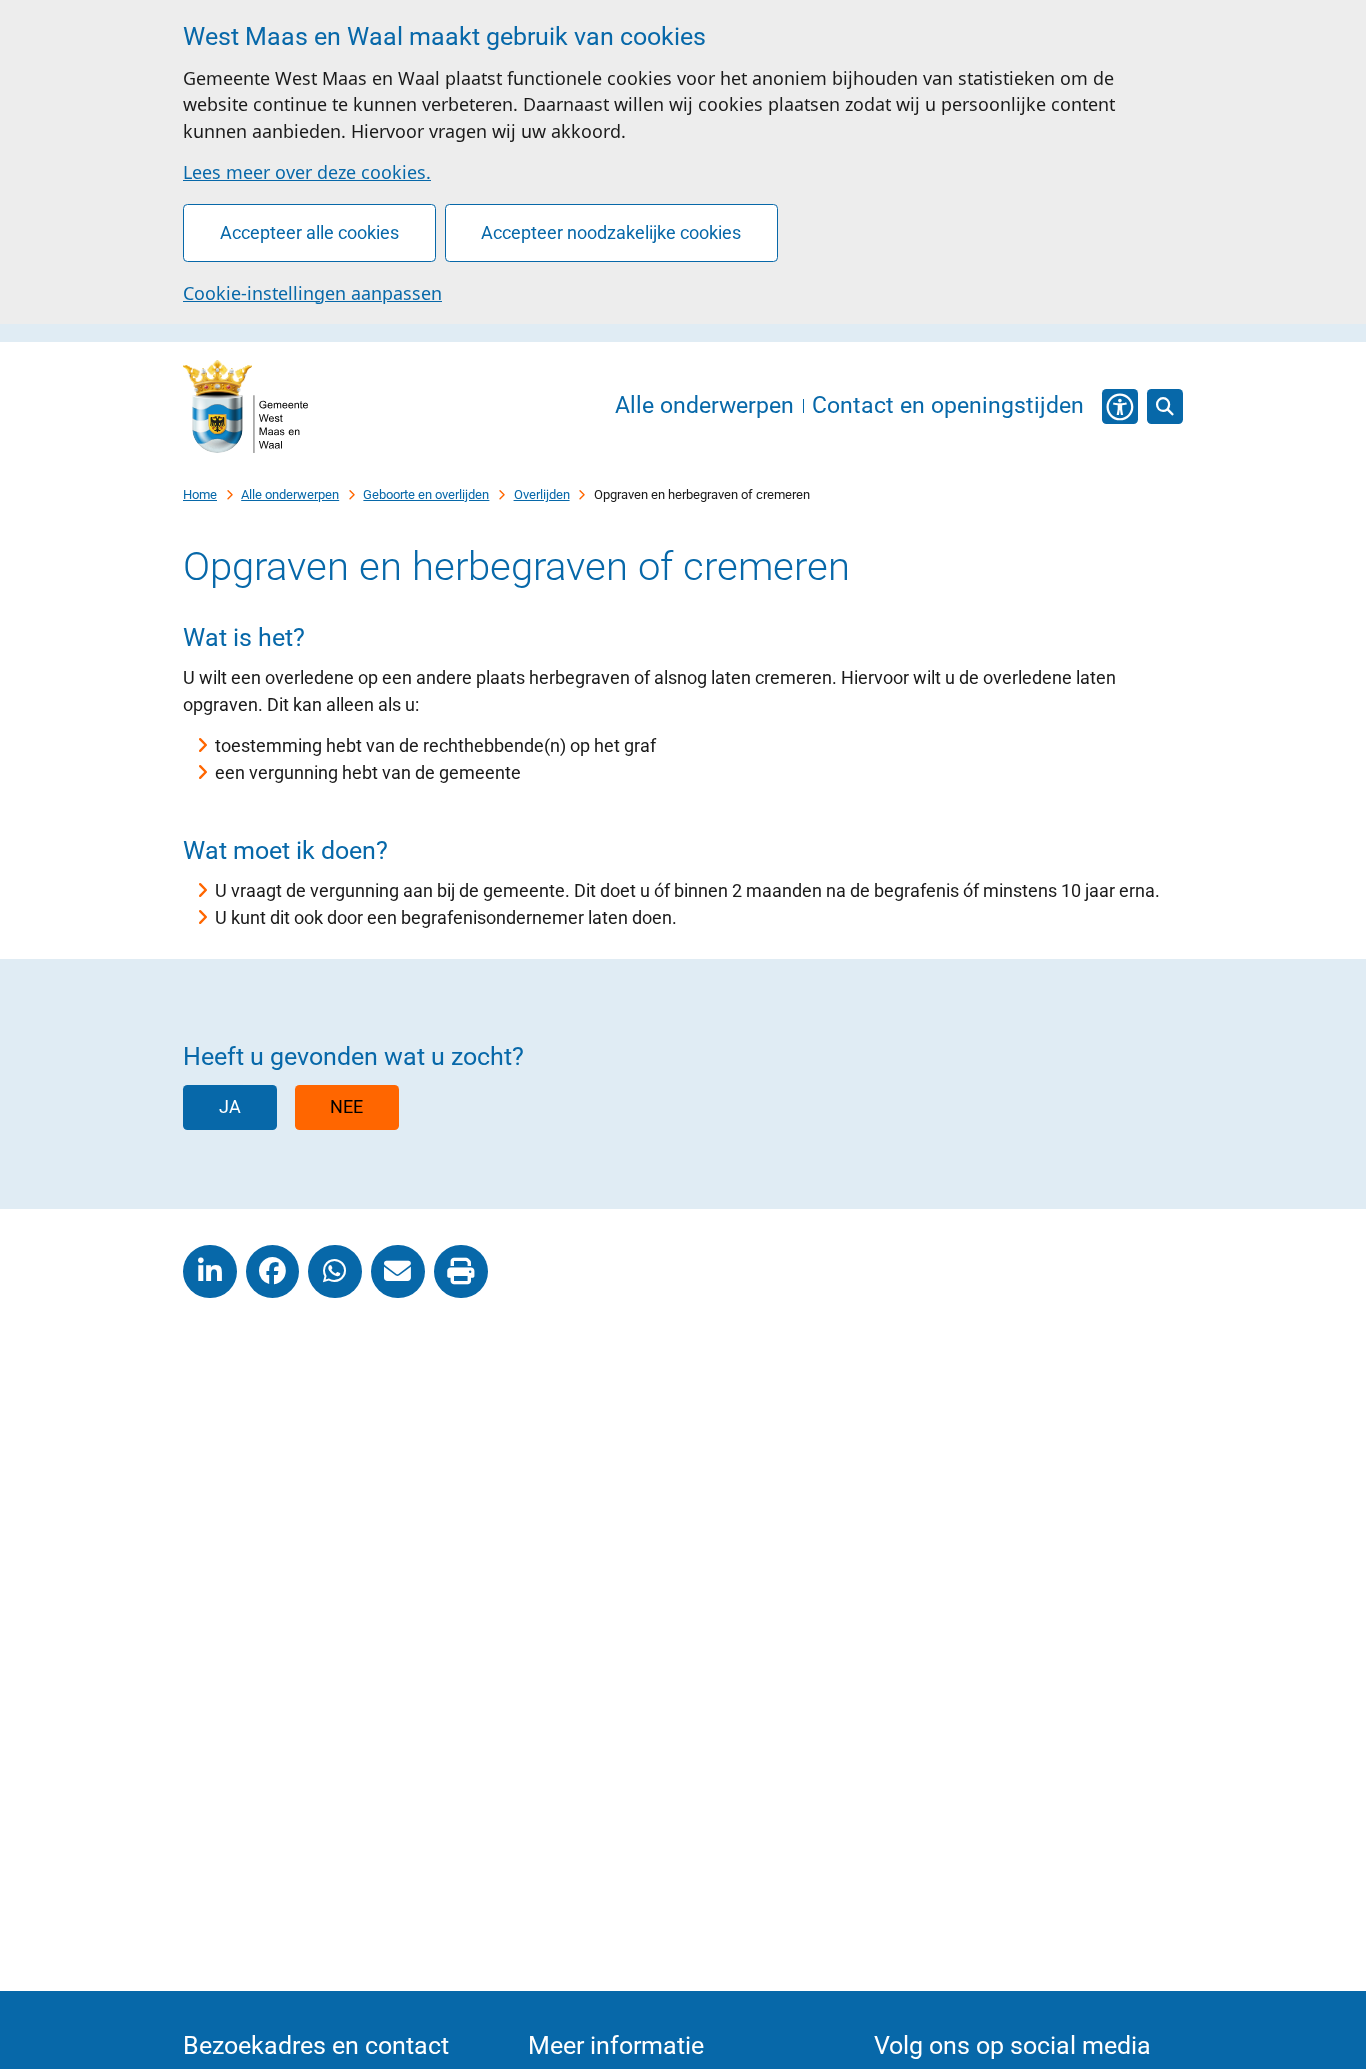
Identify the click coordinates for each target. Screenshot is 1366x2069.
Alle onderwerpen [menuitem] (704, 406)
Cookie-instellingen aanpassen (312, 293)
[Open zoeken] (1165, 407)
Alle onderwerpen (290, 494)
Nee (346, 1106)
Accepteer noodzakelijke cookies (611, 232)
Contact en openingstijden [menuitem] (948, 406)
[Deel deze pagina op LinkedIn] (210, 1272)
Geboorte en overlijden (426, 494)
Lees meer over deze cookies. (307, 172)
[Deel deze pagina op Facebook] (273, 1272)
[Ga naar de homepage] (245, 407)
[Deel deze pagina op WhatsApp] (335, 1272)
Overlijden (542, 494)
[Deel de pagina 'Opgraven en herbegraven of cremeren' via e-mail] (398, 1272)
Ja (230, 1106)
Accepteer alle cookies (309, 232)
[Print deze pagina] (461, 1272)
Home (200, 494)
